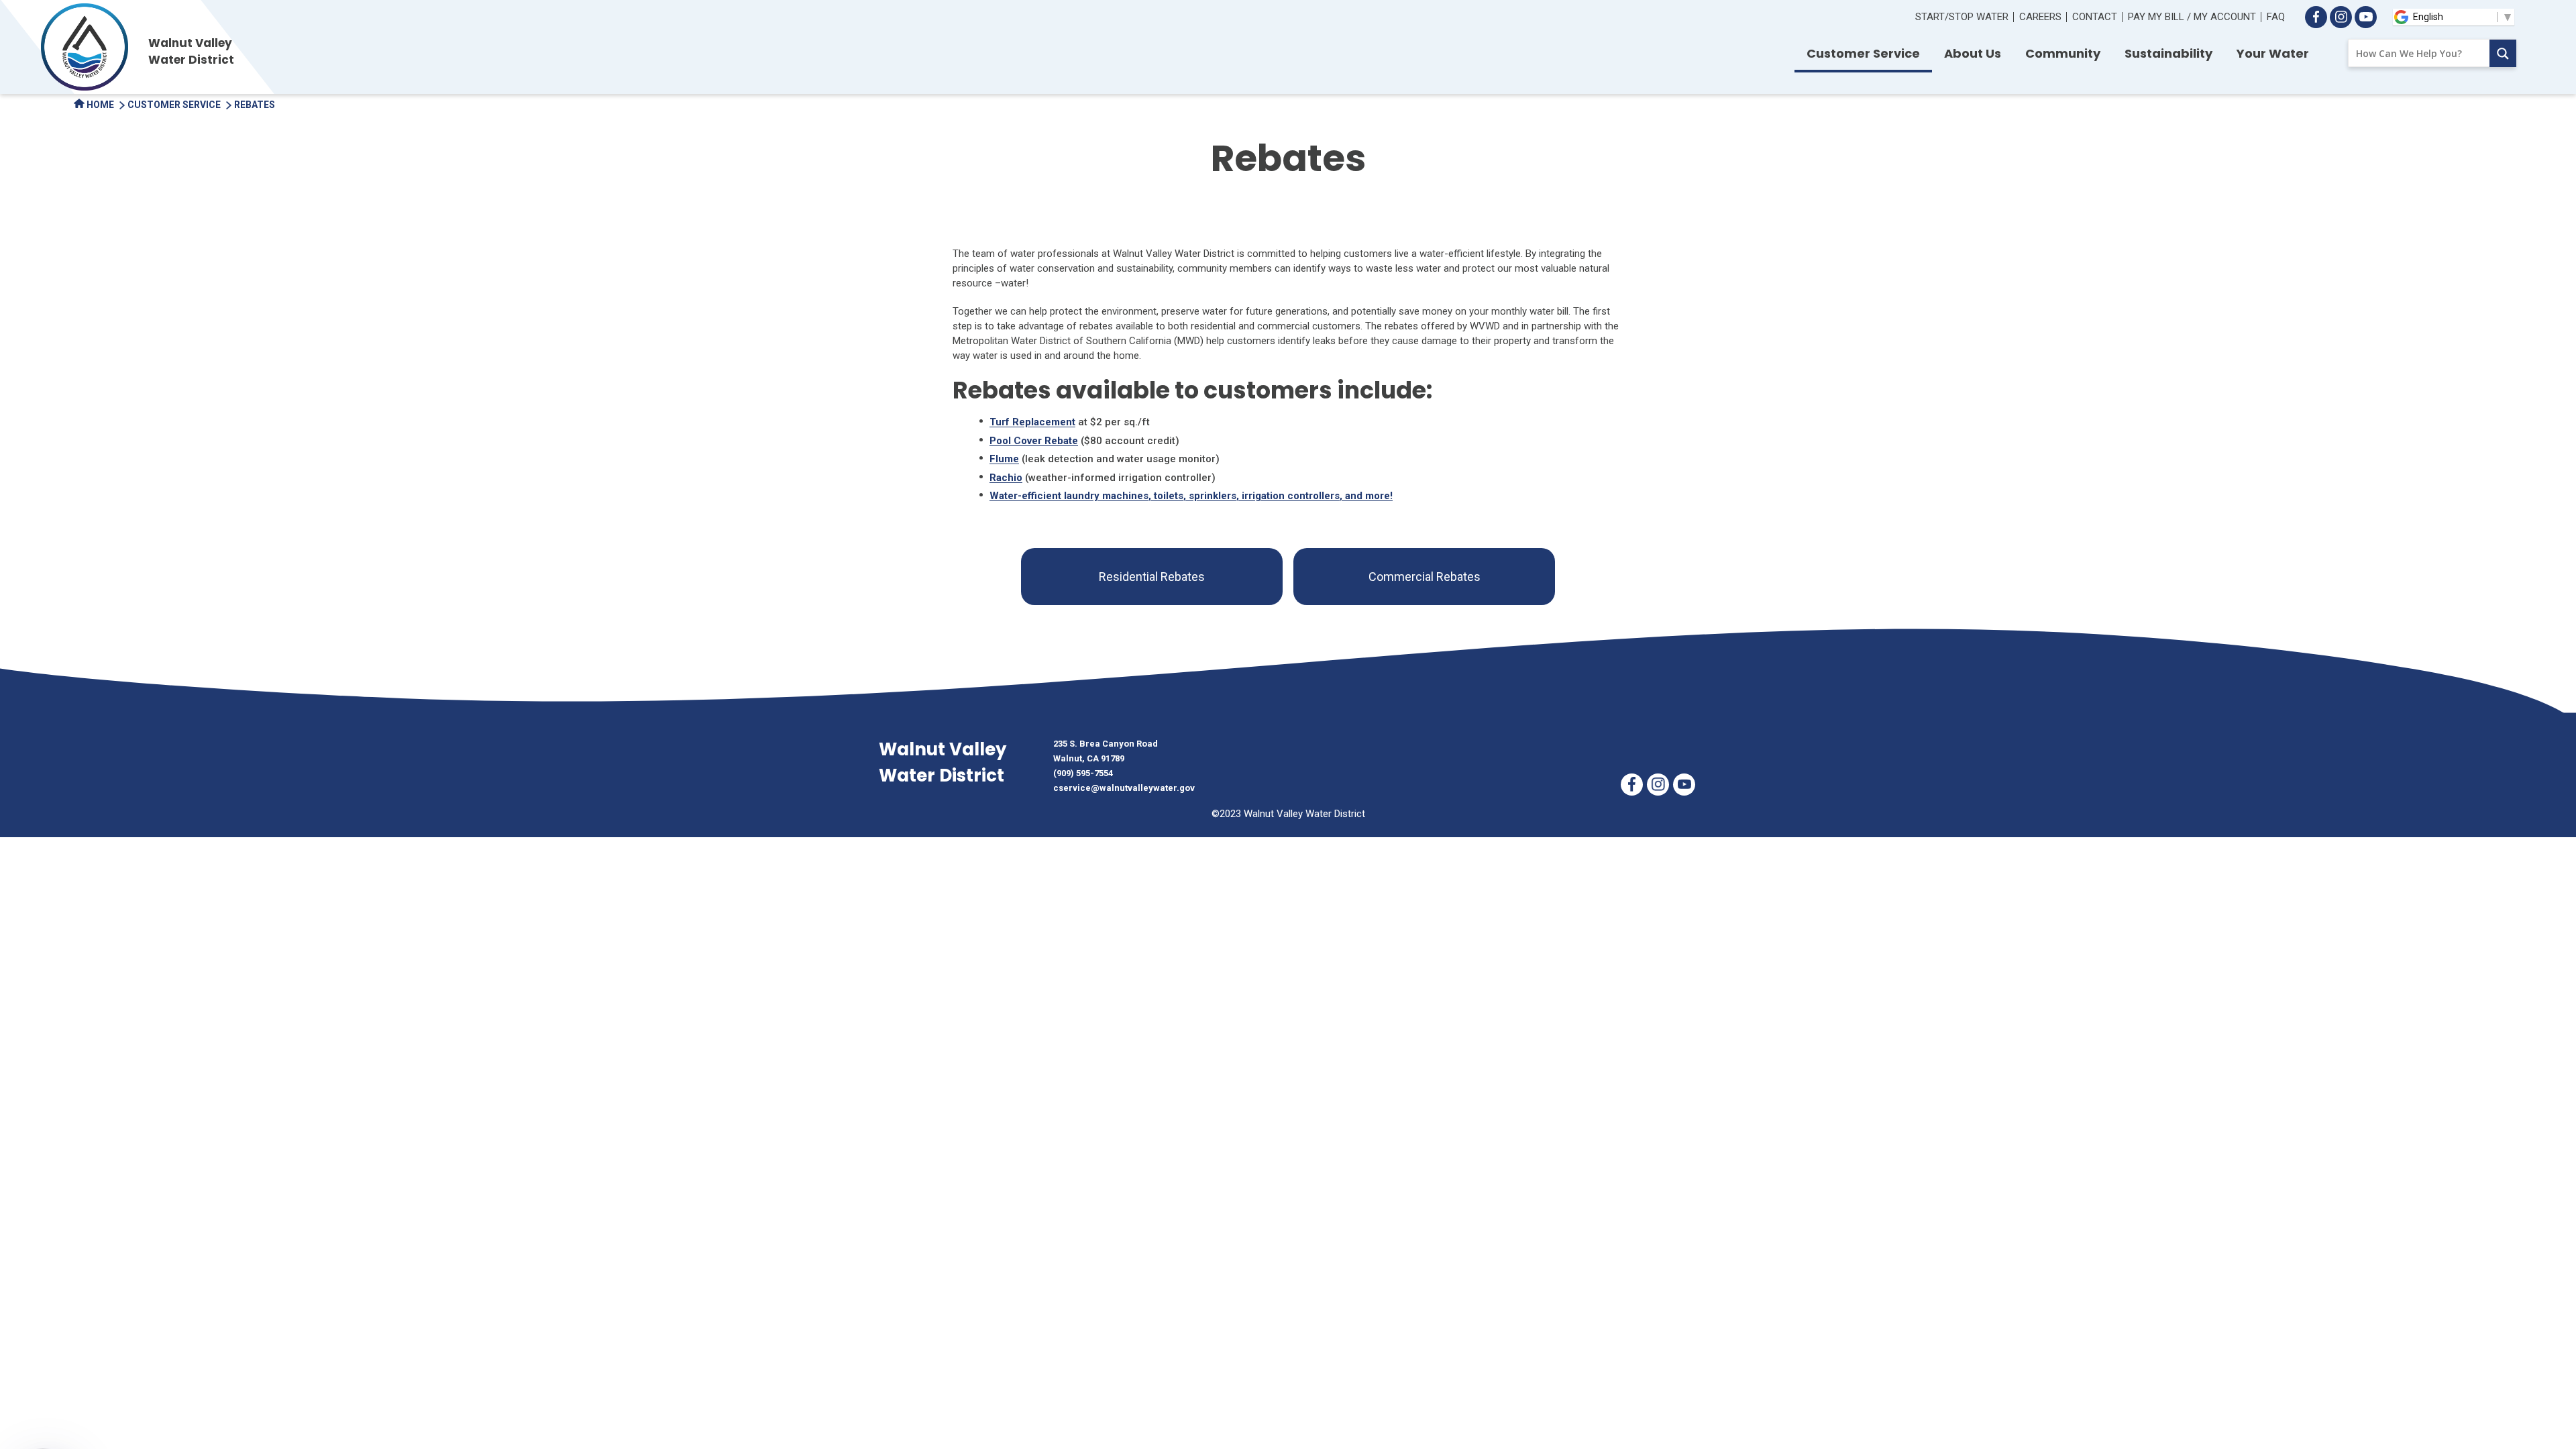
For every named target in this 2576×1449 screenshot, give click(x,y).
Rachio (1006, 478)
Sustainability (2168, 53)
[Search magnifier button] (2503, 53)
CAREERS (2040, 17)
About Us (1973, 53)
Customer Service (1863, 53)
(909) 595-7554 (1083, 773)
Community (2063, 53)
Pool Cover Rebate (1034, 441)
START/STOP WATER (1962, 17)
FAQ (2276, 17)
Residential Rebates (1152, 577)
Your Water (2273, 53)
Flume (1004, 459)
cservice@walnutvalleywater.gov (1124, 788)
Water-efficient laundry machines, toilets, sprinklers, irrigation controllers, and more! (1191, 496)
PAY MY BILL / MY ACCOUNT (2192, 17)
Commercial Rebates (1425, 577)
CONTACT (2095, 17)
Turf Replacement (1032, 422)
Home (99, 105)
